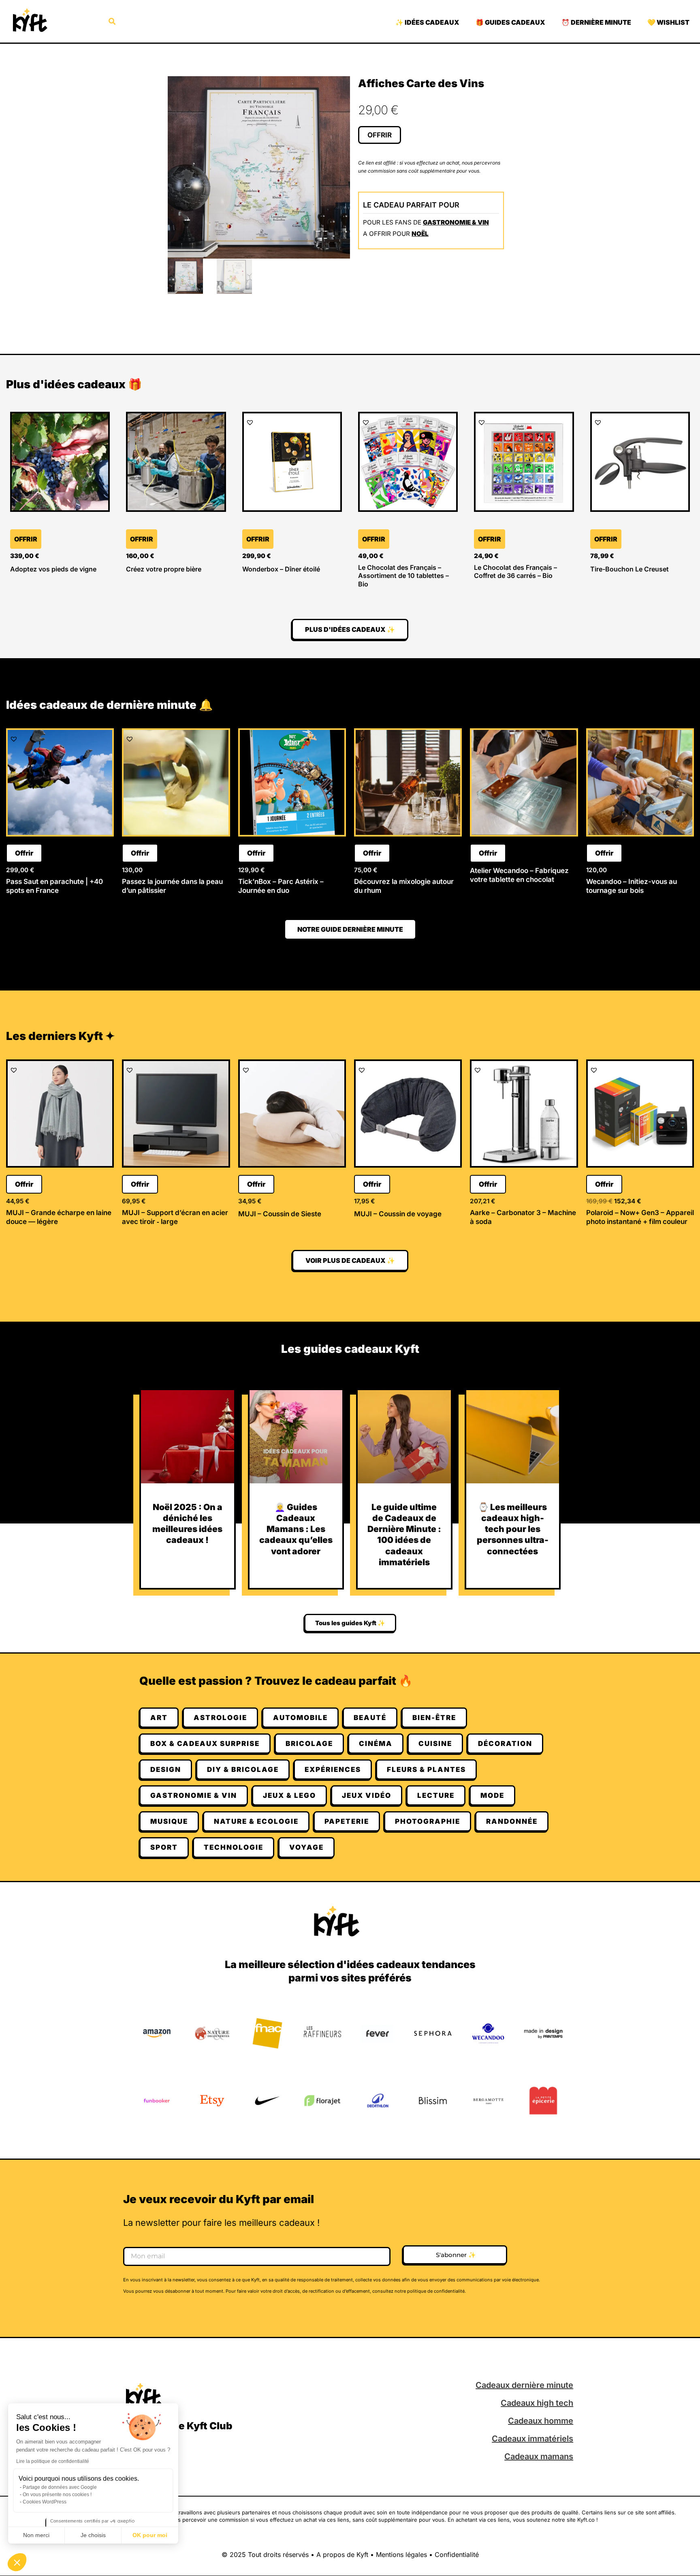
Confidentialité (457, 2555)
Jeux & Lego (289, 1795)
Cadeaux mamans (539, 2456)
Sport (164, 1847)
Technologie (234, 1847)
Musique (169, 1821)
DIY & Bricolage (243, 1769)
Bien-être (434, 1718)
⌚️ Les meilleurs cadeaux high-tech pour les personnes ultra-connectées (513, 1529)
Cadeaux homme (541, 2421)
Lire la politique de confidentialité (53, 2461)
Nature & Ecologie (256, 1821)
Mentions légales (401, 2555)
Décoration (505, 1744)
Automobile (300, 1718)
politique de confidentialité (436, 2291)
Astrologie (220, 1718)
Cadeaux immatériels (532, 2439)
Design (166, 1769)
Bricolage (309, 1744)
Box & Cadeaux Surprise (205, 1744)
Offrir (380, 135)
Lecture (436, 1795)
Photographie (428, 1821)
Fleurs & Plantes (426, 1769)
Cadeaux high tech (537, 2403)
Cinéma (376, 1744)
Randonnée (512, 1821)
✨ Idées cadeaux (427, 22)
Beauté (370, 1718)
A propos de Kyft (342, 2555)
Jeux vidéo (367, 1795)
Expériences (333, 1769)
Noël (420, 234)
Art (159, 1718)
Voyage (306, 1847)
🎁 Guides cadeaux (510, 22)
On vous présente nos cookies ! (57, 2495)
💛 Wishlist (668, 22)
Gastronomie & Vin (456, 222)
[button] (17, 2562)
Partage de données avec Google (60, 2487)
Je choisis (93, 2535)
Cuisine (435, 1744)
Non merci (36, 2535)
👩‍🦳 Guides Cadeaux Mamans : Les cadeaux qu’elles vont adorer (296, 1529)
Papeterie (347, 1821)
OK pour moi (150, 2535)
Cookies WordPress (45, 2502)
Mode (492, 1795)
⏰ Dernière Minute (596, 22)
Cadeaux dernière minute (524, 2385)
